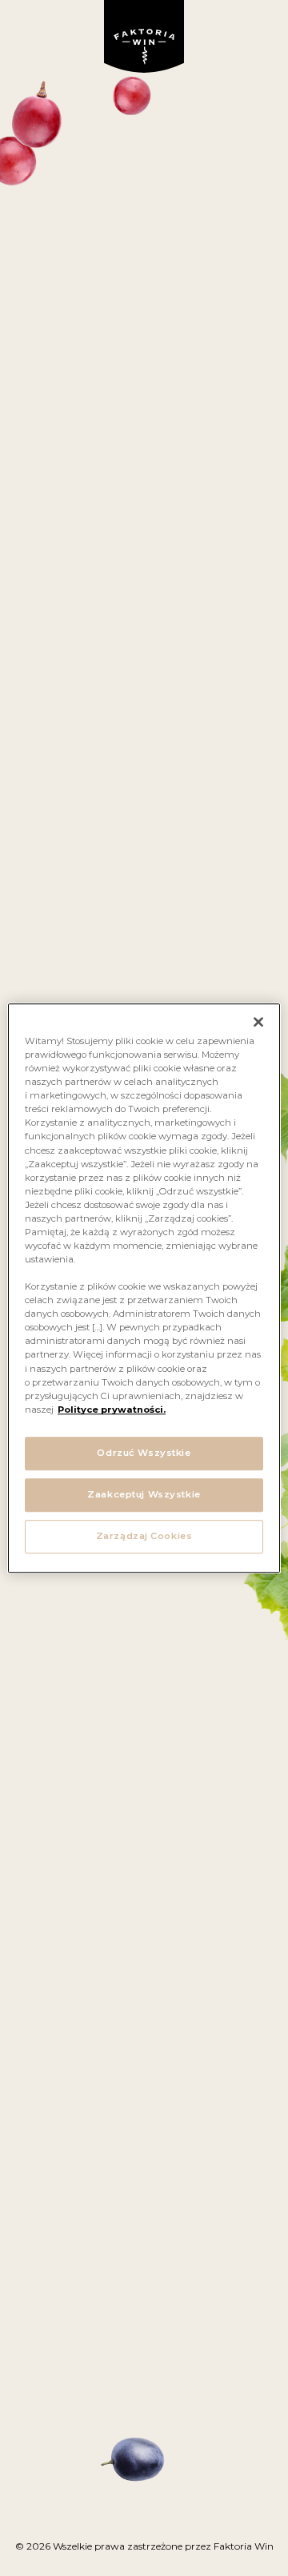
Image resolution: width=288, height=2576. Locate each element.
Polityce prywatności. (112, 1410)
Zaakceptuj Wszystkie (144, 1494)
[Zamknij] (258, 1022)
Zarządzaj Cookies (144, 1536)
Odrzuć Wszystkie (144, 1453)
